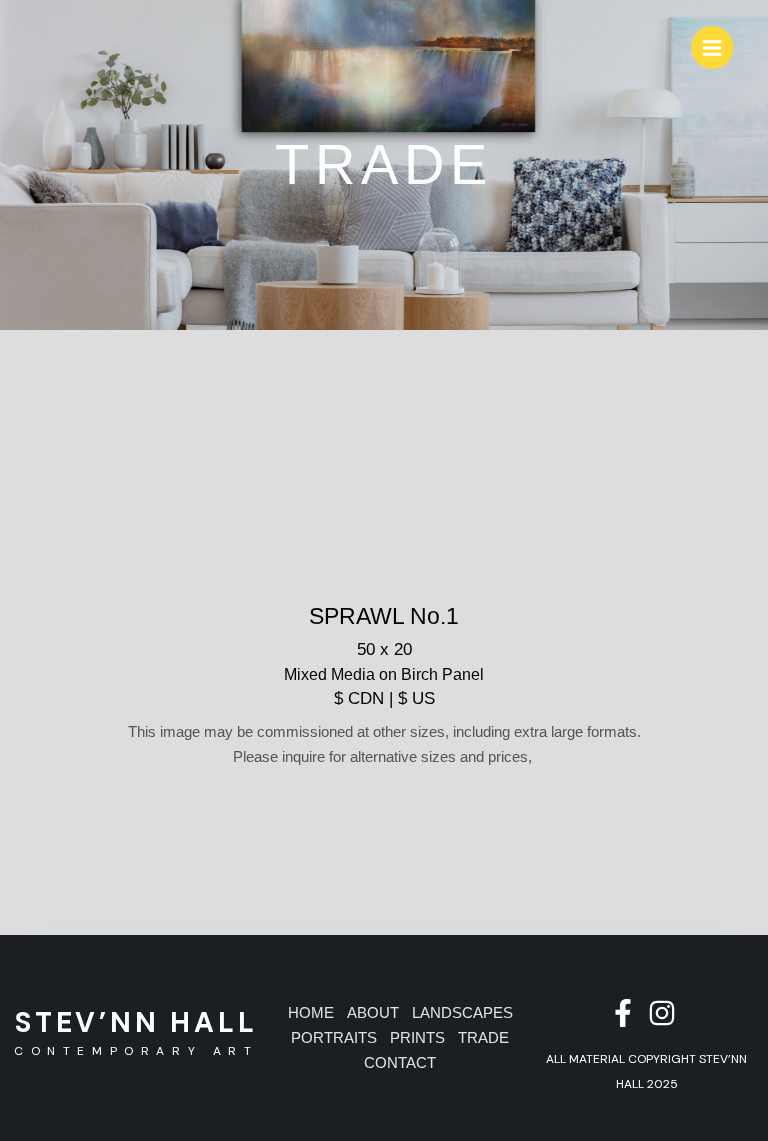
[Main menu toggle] (712, 47)
